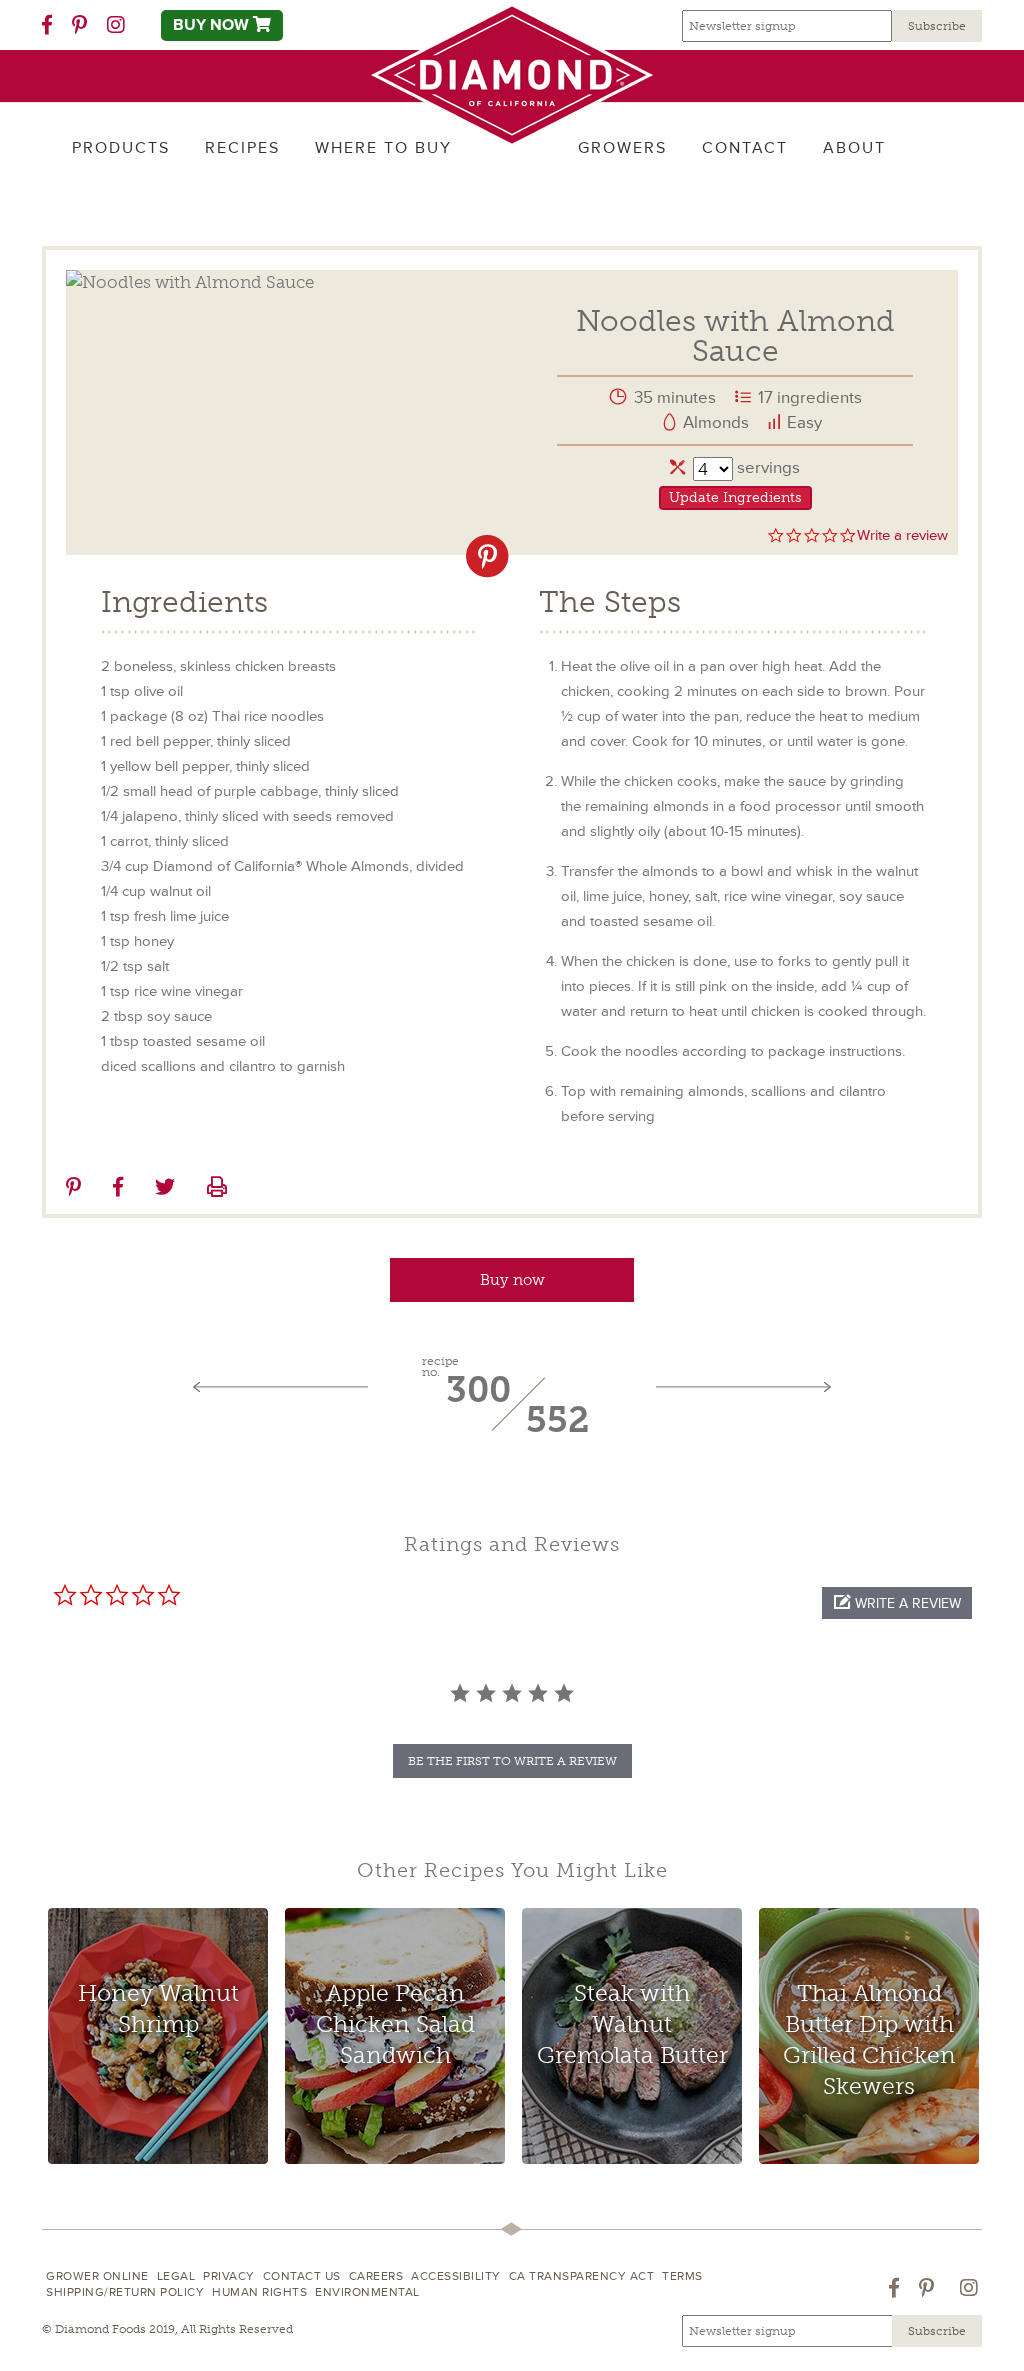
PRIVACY (229, 2276)
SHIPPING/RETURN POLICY (125, 2292)
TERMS (682, 2276)
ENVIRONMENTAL (367, 2292)
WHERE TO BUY (383, 148)
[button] (897, 1603)
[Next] (743, 1388)
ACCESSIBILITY (456, 2276)
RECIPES (242, 148)
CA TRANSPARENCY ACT (582, 2276)
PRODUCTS (121, 148)
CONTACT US (302, 2276)
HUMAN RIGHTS (259, 2292)
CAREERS (376, 2276)
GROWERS (622, 148)
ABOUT (854, 148)
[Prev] (280, 1388)
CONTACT (745, 148)
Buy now (512, 1280)
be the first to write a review (512, 1761)
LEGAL (176, 2276)
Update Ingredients (735, 497)
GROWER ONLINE (97, 2276)
